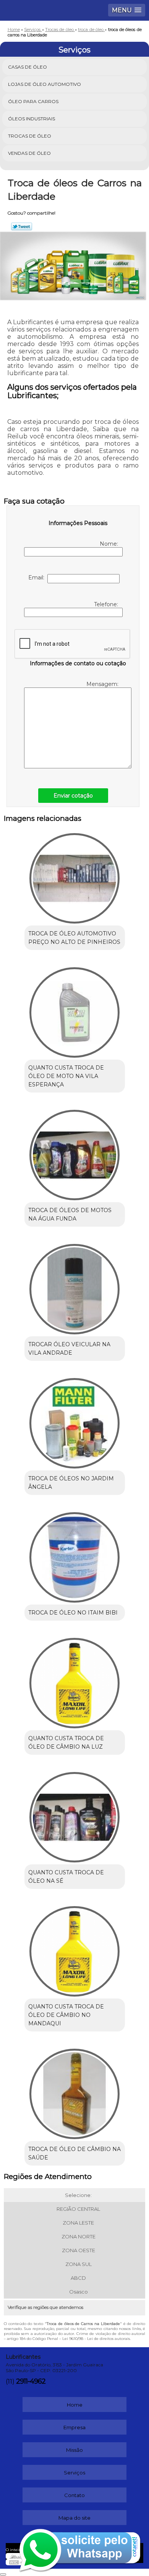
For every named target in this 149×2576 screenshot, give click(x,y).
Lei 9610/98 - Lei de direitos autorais (96, 2339)
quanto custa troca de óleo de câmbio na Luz (66, 1742)
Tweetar (22, 226)
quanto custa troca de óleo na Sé (66, 1877)
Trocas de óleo (30, 136)
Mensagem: (103, 684)
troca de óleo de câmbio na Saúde (74, 2153)
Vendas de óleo (29, 153)
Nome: (110, 544)
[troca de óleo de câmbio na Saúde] (75, 2091)
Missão (74, 2450)
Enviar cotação (73, 796)
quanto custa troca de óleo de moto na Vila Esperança (66, 1076)
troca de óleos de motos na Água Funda (70, 1214)
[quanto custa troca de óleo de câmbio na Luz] (75, 1680)
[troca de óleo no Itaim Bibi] (75, 1555)
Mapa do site (74, 2518)
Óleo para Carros (33, 101)
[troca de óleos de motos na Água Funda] (75, 1152)
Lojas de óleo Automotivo (45, 84)
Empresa (74, 2427)
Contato (74, 2495)
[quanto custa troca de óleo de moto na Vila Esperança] (75, 1010)
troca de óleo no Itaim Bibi (73, 1613)
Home (75, 2405)
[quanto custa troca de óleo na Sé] (75, 1815)
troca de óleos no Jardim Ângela (71, 1483)
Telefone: (107, 604)
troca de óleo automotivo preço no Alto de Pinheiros (74, 938)
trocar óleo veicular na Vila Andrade (69, 1349)
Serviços (74, 50)
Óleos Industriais (32, 119)
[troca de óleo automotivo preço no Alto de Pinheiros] (75, 876)
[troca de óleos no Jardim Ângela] (75, 1421)
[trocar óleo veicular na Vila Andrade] (75, 1286)
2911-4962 (31, 2381)
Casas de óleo (28, 67)
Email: (38, 578)
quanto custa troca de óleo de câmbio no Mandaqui (66, 2015)
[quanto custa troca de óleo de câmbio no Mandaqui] (75, 1949)
